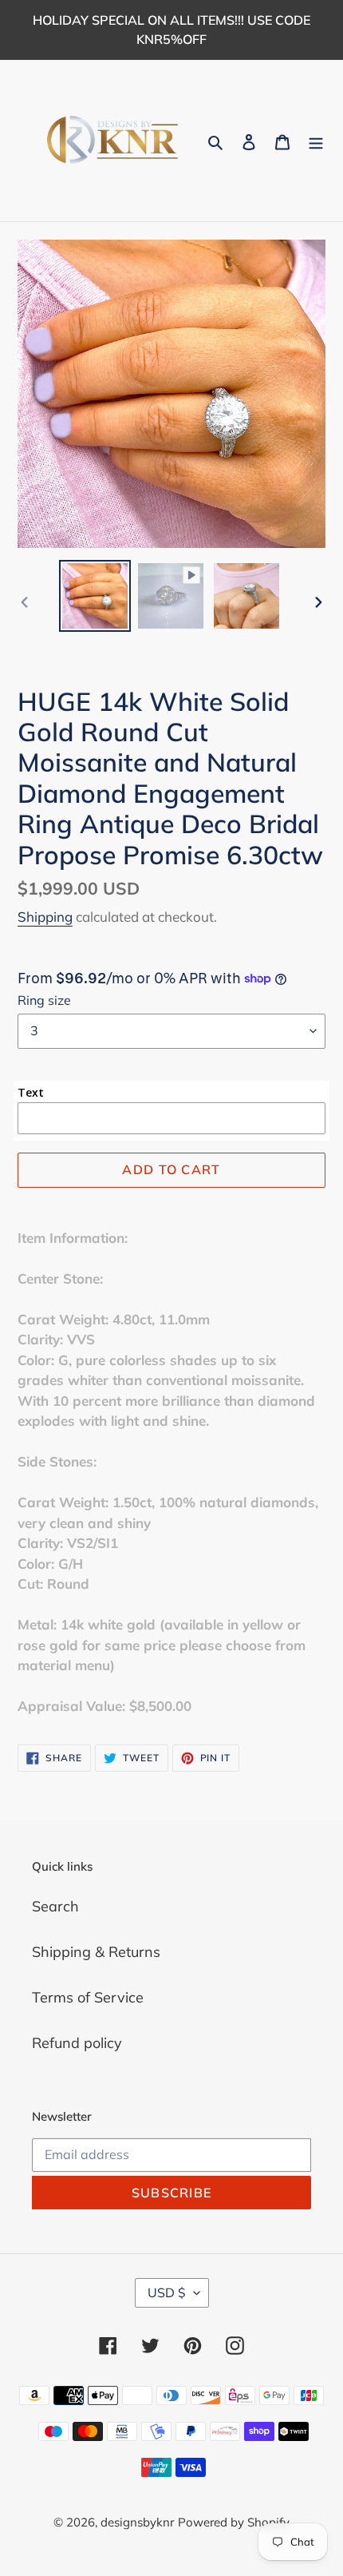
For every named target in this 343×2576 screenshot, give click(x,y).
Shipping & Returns (96, 1952)
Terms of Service (88, 1997)
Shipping (45, 917)
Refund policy (77, 2043)
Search (55, 1906)
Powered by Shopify (234, 2522)
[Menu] (316, 141)
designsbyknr (137, 2522)
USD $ (167, 2292)
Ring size (44, 1000)
